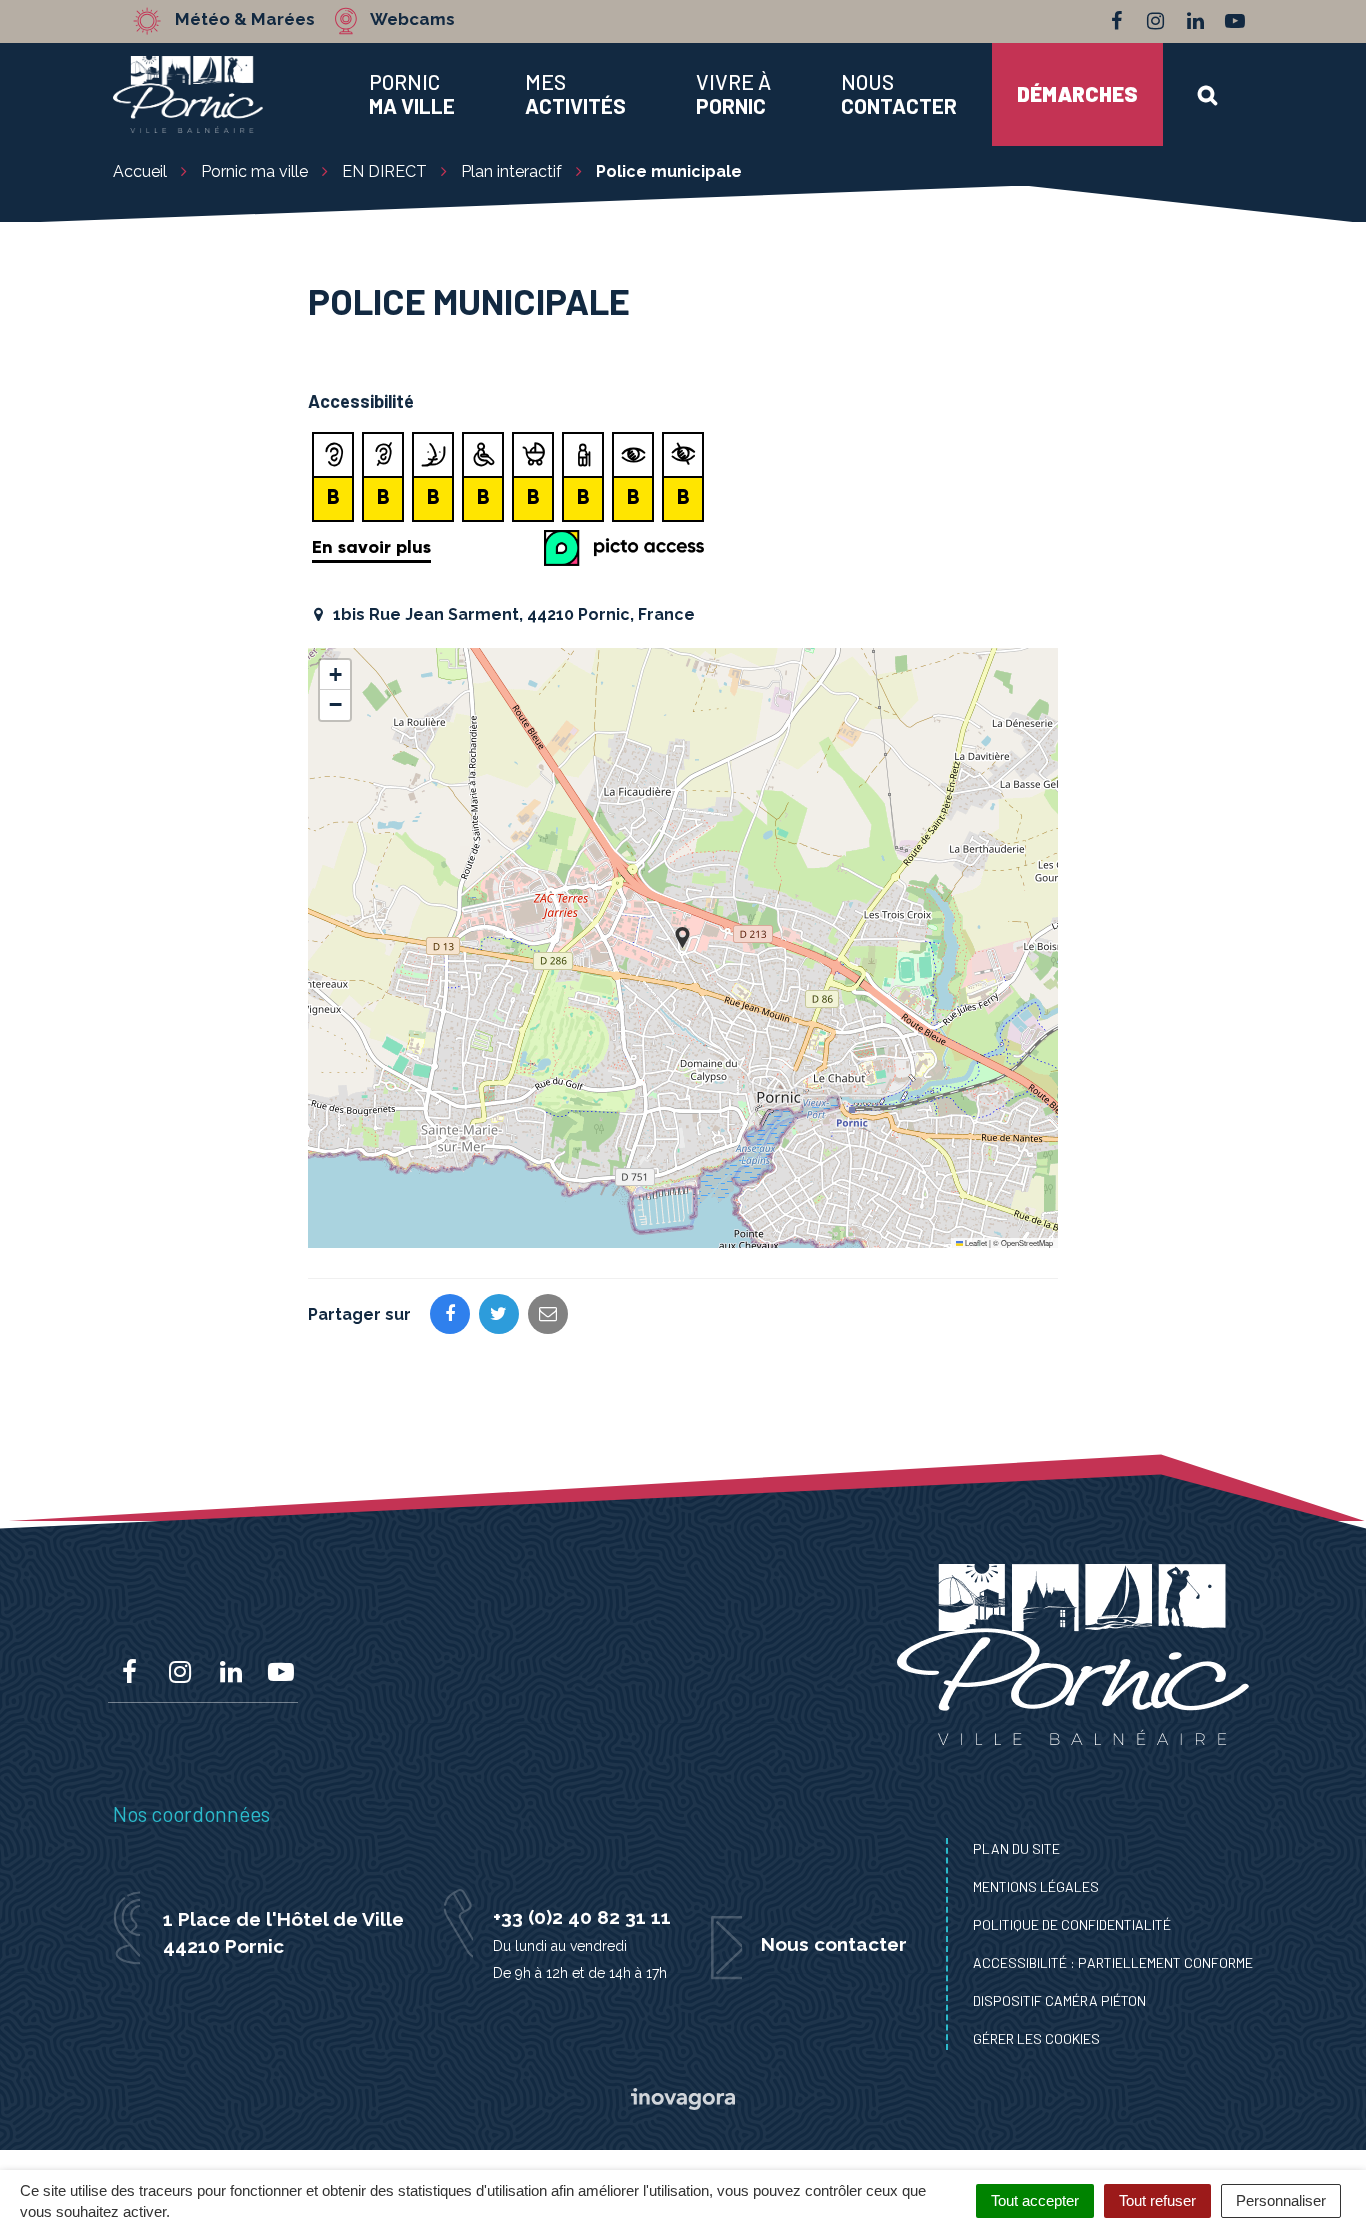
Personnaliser (1281, 2200)
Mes (575, 94)
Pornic (412, 94)
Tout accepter (1035, 2200)
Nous (899, 94)
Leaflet (975, 1242)
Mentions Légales (1036, 1886)
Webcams (412, 20)
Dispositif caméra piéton (1059, 2000)
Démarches (1077, 93)
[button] (682, 937)
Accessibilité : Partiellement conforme (1113, 1962)
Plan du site (1016, 1848)
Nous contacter (834, 1944)
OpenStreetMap (1027, 1242)
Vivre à (733, 94)
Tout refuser (1157, 2200)
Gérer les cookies (1036, 2038)
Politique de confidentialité (1072, 1924)
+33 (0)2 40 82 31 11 (582, 1917)
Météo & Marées (245, 20)
